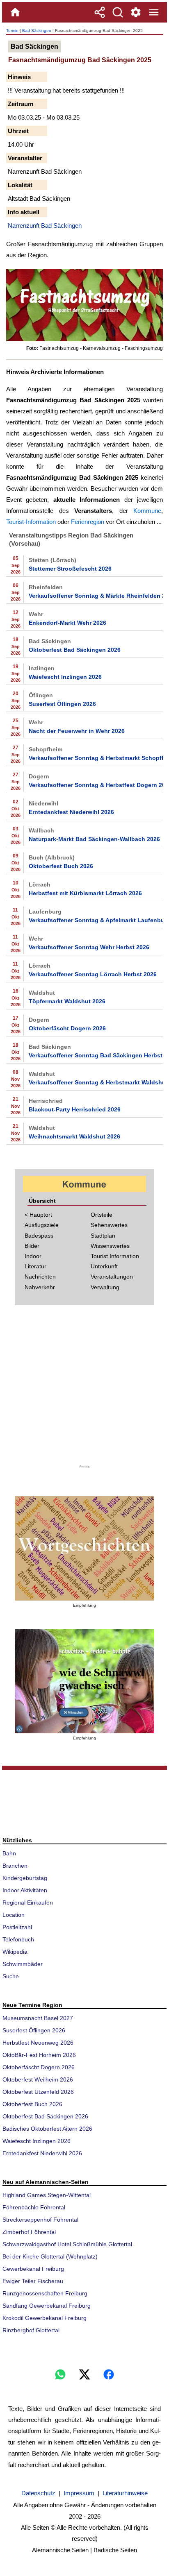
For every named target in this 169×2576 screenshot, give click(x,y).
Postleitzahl (17, 1927)
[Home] (15, 12)
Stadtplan (103, 1236)
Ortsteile (102, 1215)
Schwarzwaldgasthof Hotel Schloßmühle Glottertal (67, 2244)
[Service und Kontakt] (136, 12)
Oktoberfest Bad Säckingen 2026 (75, 650)
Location (14, 1915)
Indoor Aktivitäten (25, 1890)
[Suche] (118, 12)
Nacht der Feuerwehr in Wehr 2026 (77, 731)
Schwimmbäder (23, 1964)
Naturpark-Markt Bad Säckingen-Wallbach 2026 (94, 839)
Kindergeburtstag (25, 1878)
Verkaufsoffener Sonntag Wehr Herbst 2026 (89, 947)
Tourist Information (115, 1256)
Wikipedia (15, 1952)
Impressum (79, 2493)
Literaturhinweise (125, 2493)
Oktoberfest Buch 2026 (61, 866)
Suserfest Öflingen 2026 (62, 704)
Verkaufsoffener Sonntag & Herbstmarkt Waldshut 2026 (95, 1082)
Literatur (35, 1266)
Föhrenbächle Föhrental (34, 2207)
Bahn (9, 1853)
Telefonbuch (18, 1939)
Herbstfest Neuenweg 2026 (38, 2043)
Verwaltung (105, 1287)
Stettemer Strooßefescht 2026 (70, 569)
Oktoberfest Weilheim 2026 (38, 2079)
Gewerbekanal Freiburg (33, 2269)
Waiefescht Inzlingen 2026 (65, 677)
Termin (12, 31)
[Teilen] (100, 12)
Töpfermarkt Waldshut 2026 (67, 1001)
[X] (84, 2374)
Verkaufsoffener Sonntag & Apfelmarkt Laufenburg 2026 (95, 920)
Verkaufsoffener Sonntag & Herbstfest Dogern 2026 (95, 785)
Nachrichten (40, 1277)
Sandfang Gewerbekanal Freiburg (47, 2306)
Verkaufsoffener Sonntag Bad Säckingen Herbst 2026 (95, 1055)
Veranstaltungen (112, 1277)
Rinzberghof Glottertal (31, 2330)
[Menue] (154, 12)
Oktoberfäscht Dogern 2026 (67, 1028)
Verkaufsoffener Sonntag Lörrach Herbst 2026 (93, 974)
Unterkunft (104, 1266)
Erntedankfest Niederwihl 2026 (71, 812)
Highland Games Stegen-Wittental (47, 2195)
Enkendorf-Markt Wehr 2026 (67, 623)
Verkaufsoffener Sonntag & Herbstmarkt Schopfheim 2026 (95, 758)
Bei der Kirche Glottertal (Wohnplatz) (50, 2256)
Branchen (15, 1866)
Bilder (32, 1246)
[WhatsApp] (60, 2374)
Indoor (33, 1256)
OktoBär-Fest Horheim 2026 (39, 2055)
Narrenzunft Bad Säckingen (45, 226)
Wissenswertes (110, 1246)
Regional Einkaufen (28, 1903)
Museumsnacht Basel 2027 (38, 2018)
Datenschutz (38, 2493)
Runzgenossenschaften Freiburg (45, 2293)
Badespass (39, 1236)
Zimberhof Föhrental (29, 2232)
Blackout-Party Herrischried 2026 (75, 1109)
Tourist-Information (31, 522)
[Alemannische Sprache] (84, 1548)
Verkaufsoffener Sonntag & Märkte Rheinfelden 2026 (95, 596)
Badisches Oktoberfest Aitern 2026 (47, 2129)
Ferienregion (88, 522)
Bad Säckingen (37, 31)
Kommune (147, 511)
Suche (11, 1976)
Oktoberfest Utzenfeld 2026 (38, 2092)
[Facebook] (109, 2374)
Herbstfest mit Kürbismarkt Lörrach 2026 (85, 893)
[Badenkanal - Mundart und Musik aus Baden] (84, 1681)
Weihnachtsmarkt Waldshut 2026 (74, 1136)
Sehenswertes (109, 1225)
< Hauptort (38, 1215)
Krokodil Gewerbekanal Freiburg (45, 2318)
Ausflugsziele (42, 1225)
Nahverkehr (40, 1287)
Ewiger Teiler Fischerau (33, 2281)
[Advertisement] (84, 1390)
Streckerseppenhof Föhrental (40, 2220)
